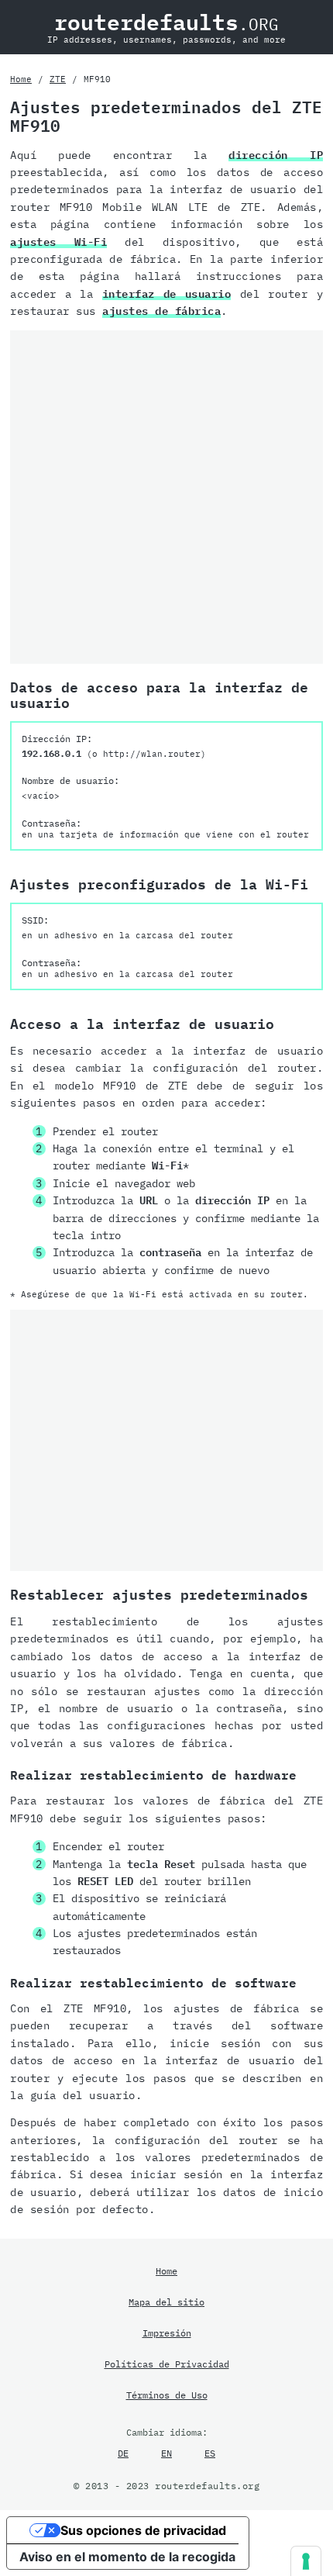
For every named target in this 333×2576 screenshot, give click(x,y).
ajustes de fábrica (161, 311)
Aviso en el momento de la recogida (127, 2557)
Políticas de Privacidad (167, 2364)
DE (123, 2453)
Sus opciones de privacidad (143, 2530)
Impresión (167, 2333)
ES (210, 2453)
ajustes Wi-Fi (58, 242)
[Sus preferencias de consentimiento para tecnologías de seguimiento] (306, 2561)
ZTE (58, 79)
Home (21, 79)
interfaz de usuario (167, 294)
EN (166, 2453)
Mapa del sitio (166, 2301)
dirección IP (276, 155)
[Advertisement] (166, 497)
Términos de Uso (167, 2395)
